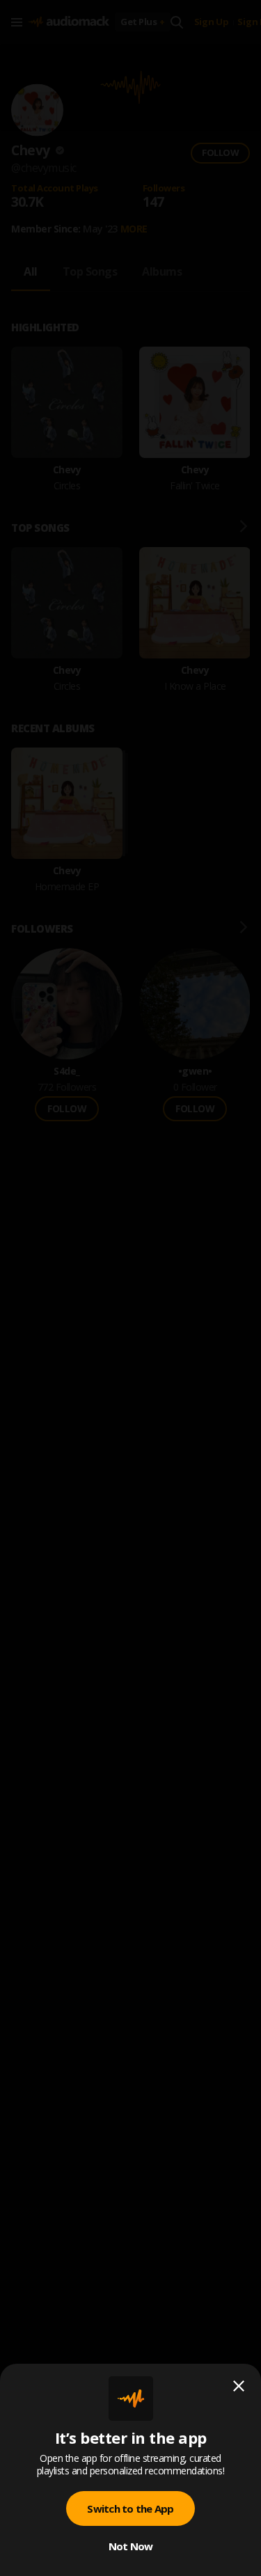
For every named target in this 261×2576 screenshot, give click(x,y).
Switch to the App (130, 2508)
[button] (130, 1288)
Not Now (131, 2546)
